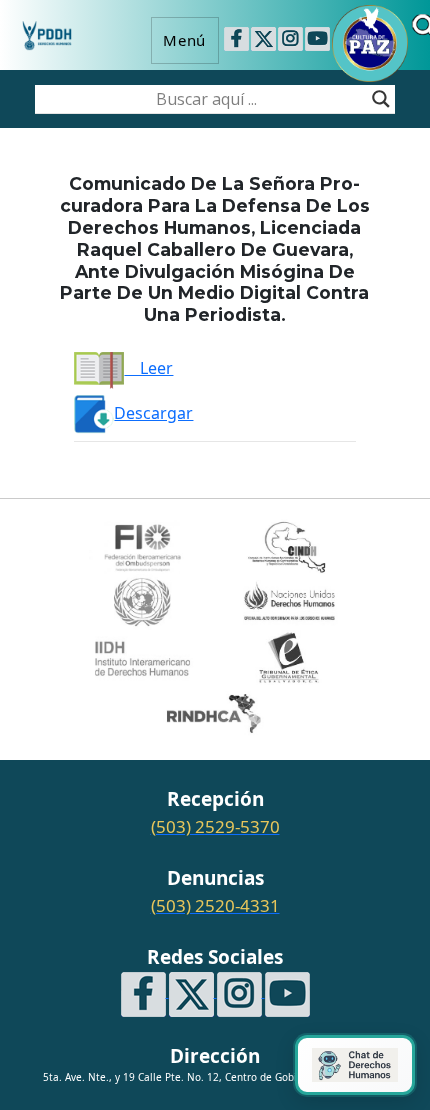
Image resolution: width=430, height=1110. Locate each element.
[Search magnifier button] (381, 99)
